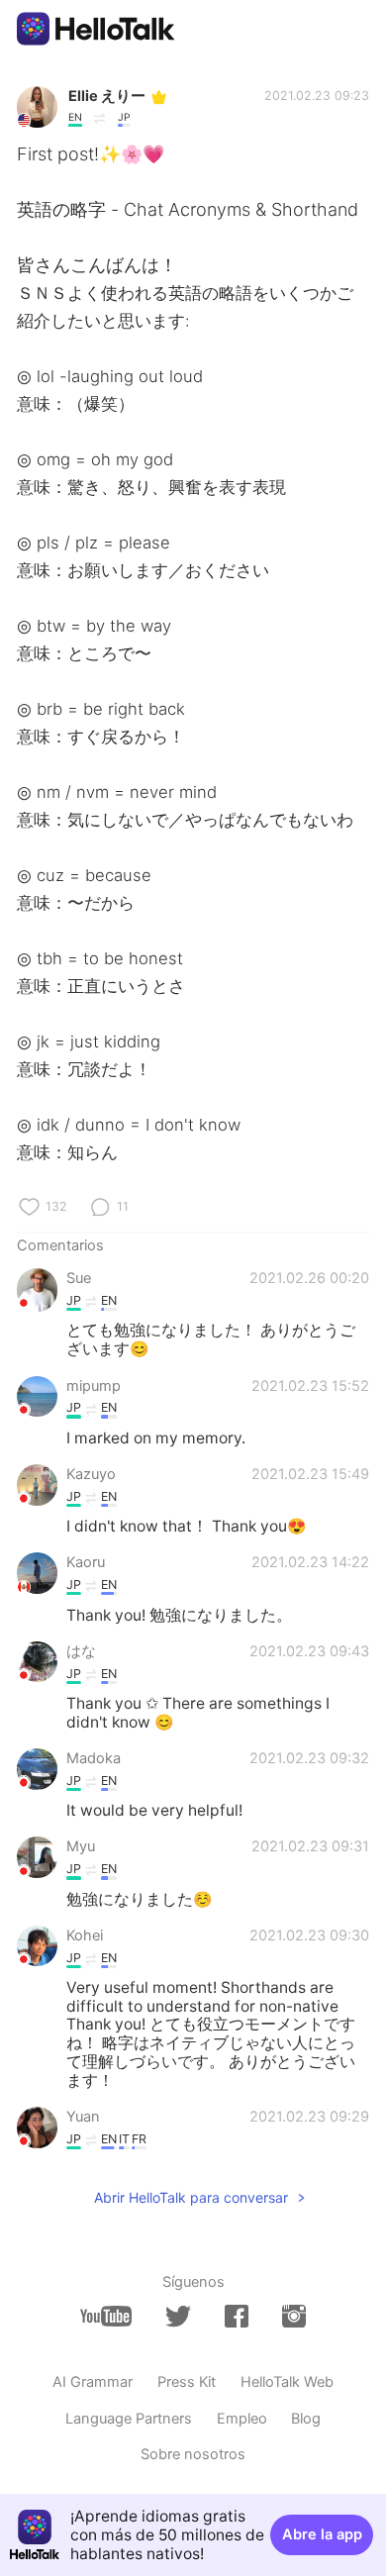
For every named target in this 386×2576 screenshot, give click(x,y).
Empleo (242, 2419)
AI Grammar (93, 2382)
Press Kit (187, 2382)
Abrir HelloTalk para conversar (191, 2197)
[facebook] (237, 2316)
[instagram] (294, 2316)
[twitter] (178, 2317)
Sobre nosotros (193, 2454)
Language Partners (129, 2419)
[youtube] (106, 2316)
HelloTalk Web (287, 2382)
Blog (306, 2419)
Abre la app (322, 2534)
